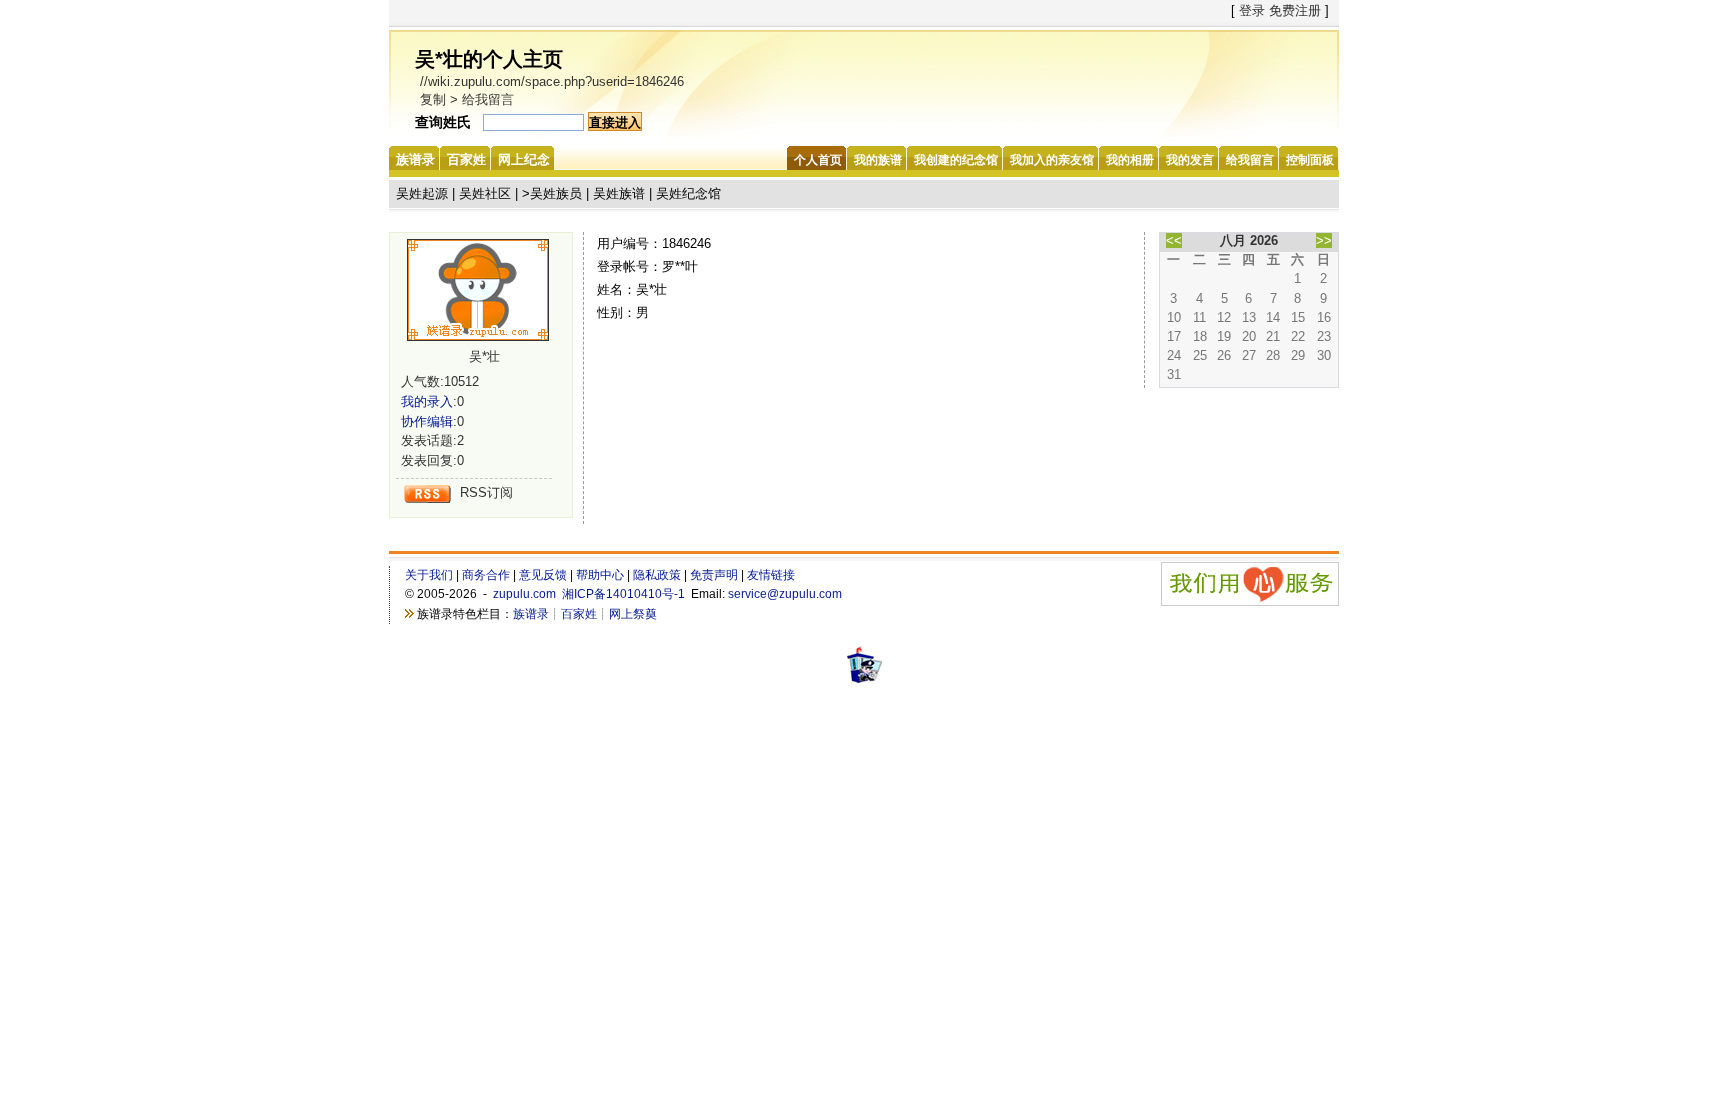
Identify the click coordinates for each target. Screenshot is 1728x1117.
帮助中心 (600, 575)
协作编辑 (427, 421)
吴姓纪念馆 (688, 193)
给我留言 (488, 99)
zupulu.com (524, 594)
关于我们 (429, 575)
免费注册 (1295, 10)
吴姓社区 (485, 193)
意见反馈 (543, 575)
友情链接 (771, 575)
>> (1324, 240)
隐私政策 (657, 575)
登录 (1252, 10)
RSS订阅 (486, 492)
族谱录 (531, 614)
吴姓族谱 (619, 193)
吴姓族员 (556, 193)
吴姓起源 (422, 193)
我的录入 (427, 401)
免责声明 (714, 575)
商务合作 (486, 575)
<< (1174, 240)
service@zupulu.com (785, 594)
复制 (433, 99)
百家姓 (579, 614)
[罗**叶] (485, 290)
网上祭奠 (633, 614)
